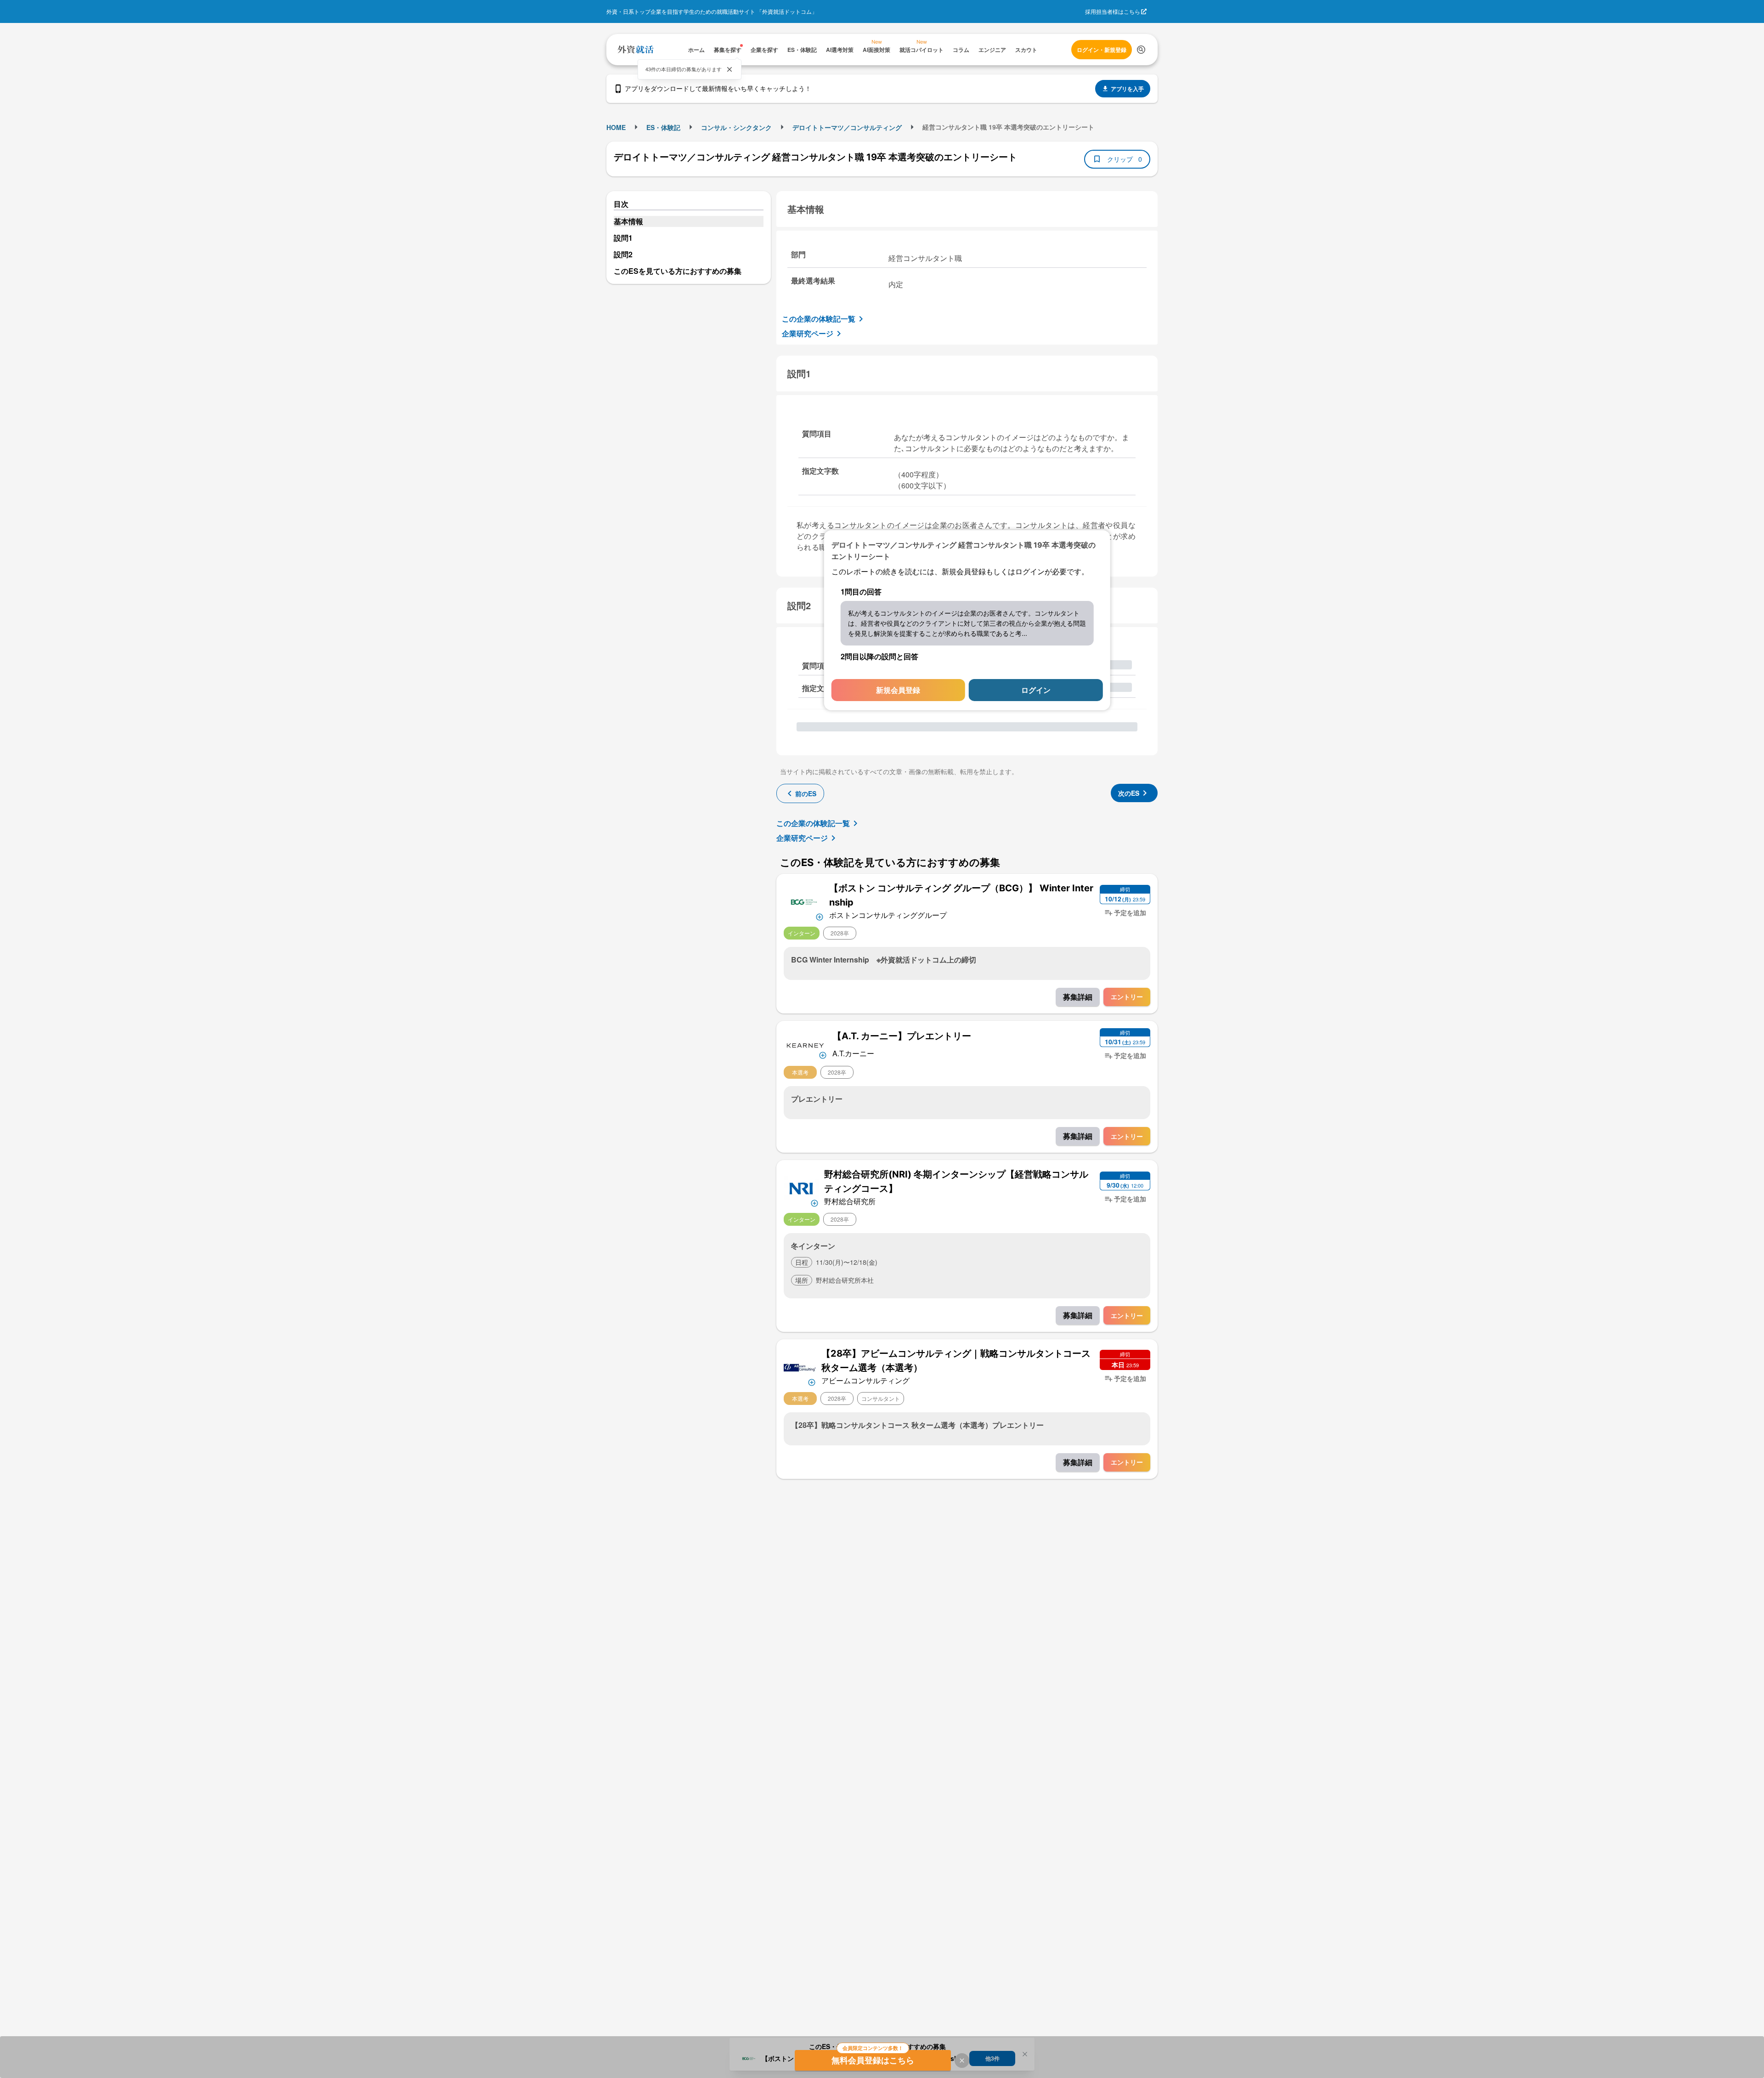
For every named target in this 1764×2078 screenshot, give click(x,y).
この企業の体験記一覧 (819, 319)
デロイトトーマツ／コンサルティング (847, 127)
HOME (616, 127)
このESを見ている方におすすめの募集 (678, 271)
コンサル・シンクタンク (736, 127)
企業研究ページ (808, 333)
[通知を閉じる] (729, 69)
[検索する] (1141, 50)
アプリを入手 (1127, 89)
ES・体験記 (663, 127)
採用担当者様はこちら (1113, 11)
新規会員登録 (898, 690)
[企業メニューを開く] (804, 901)
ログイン (1036, 690)
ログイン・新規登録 (1102, 50)
